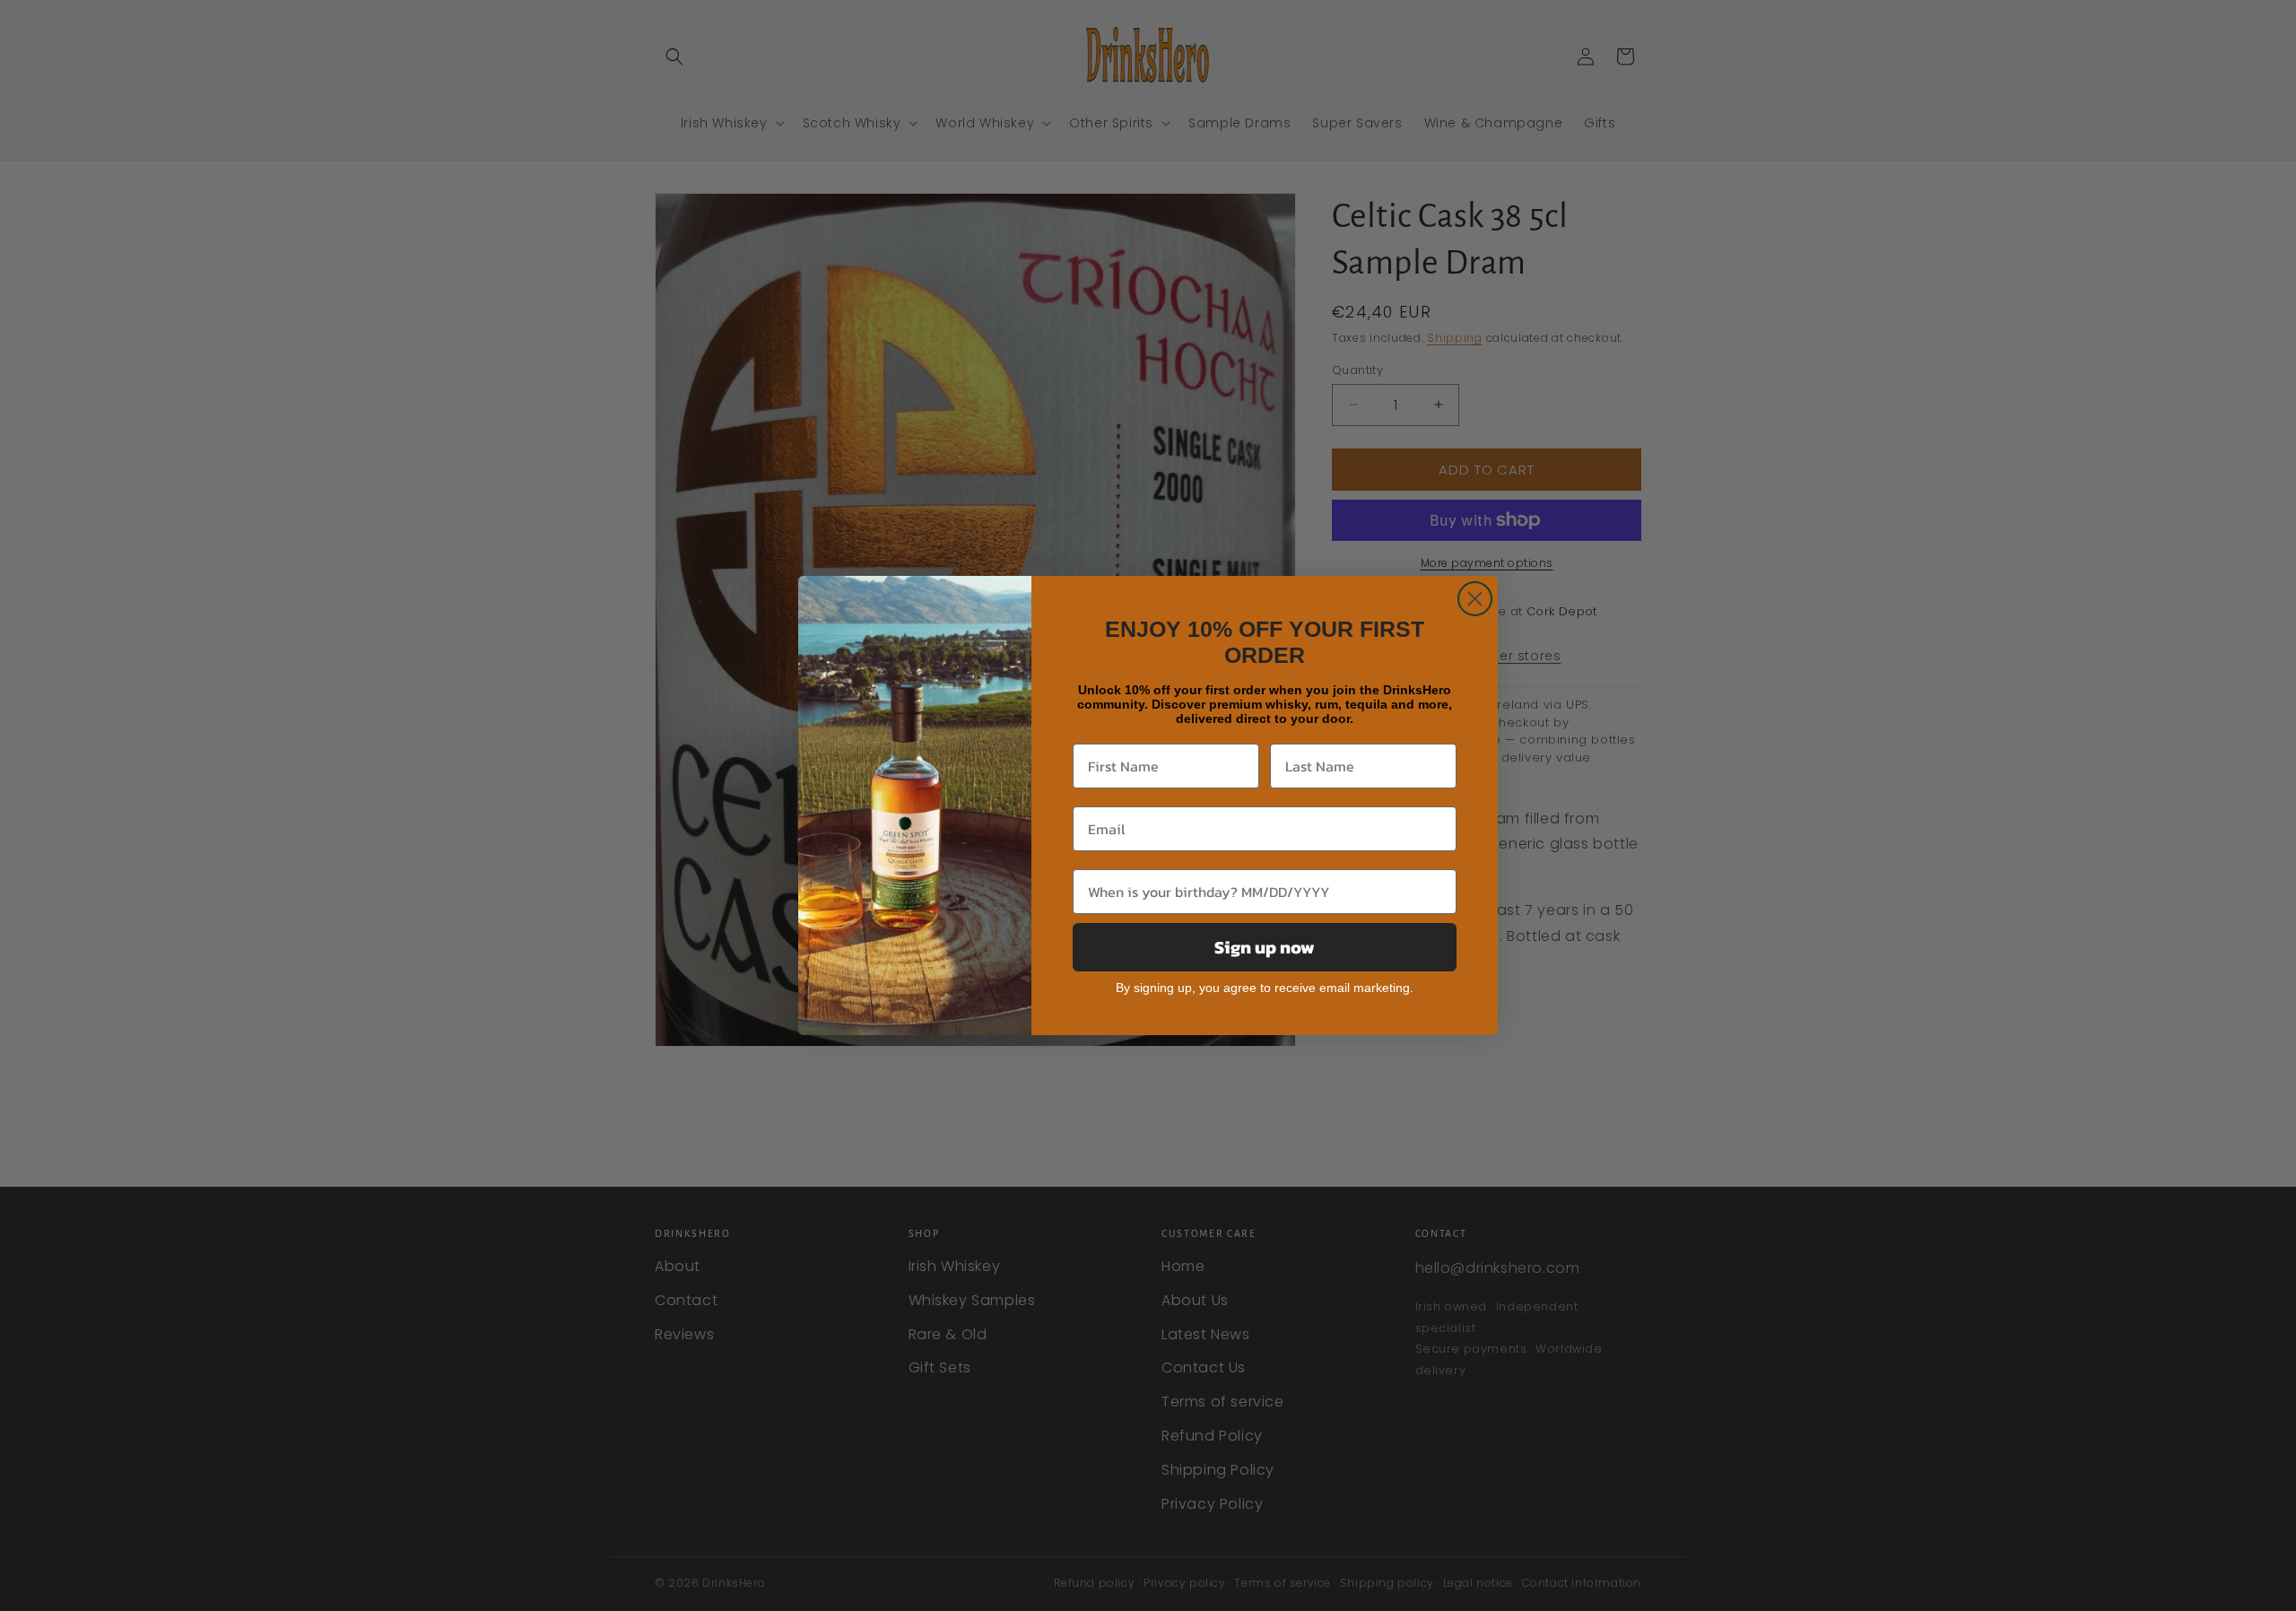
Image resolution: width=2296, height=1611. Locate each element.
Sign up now (1265, 947)
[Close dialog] (1475, 599)
